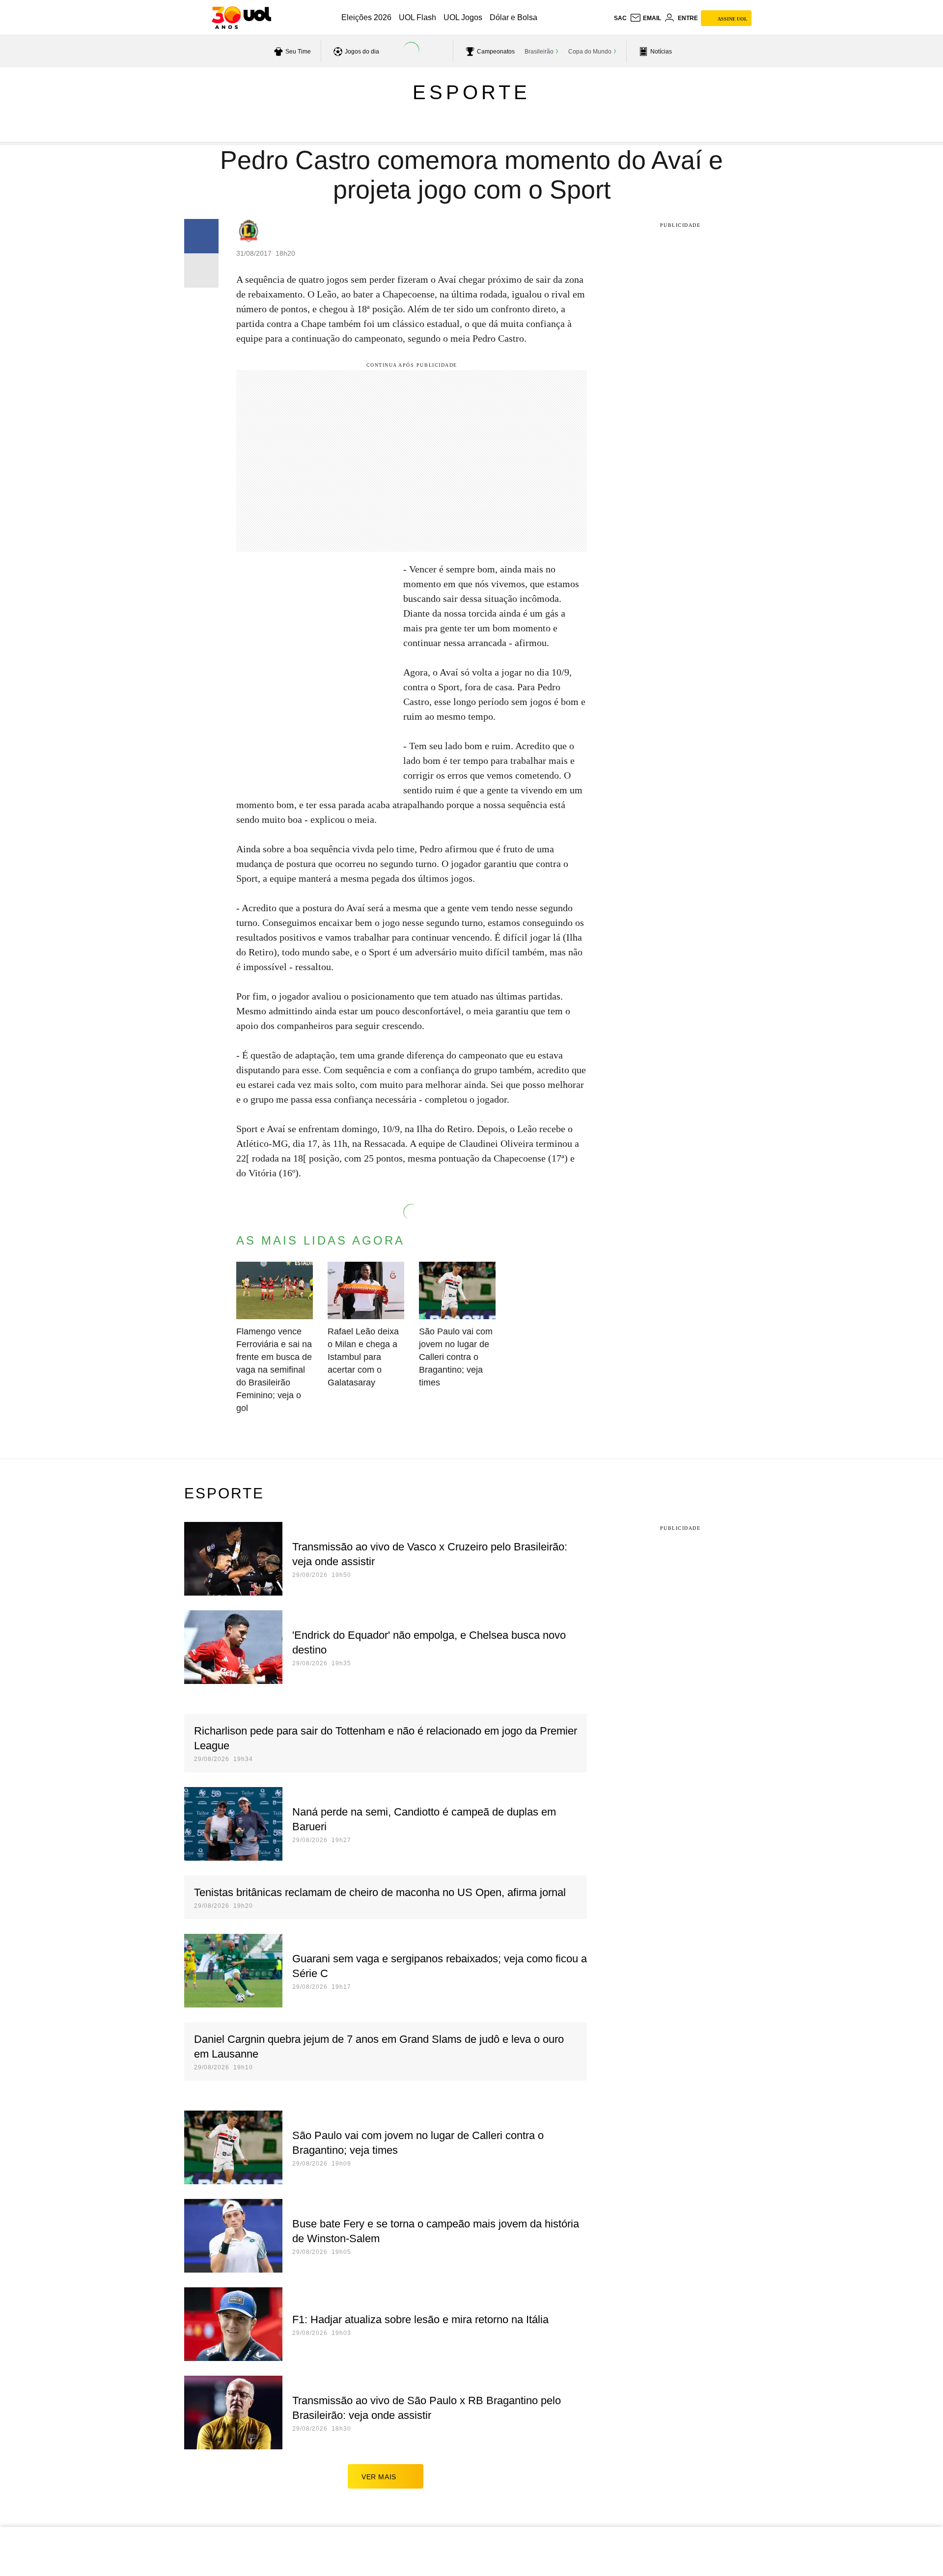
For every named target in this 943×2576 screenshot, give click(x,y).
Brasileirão (539, 52)
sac (620, 18)
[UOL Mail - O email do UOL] (645, 18)
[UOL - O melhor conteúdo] (241, 18)
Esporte (471, 92)
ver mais (379, 2477)
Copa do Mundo (590, 52)
